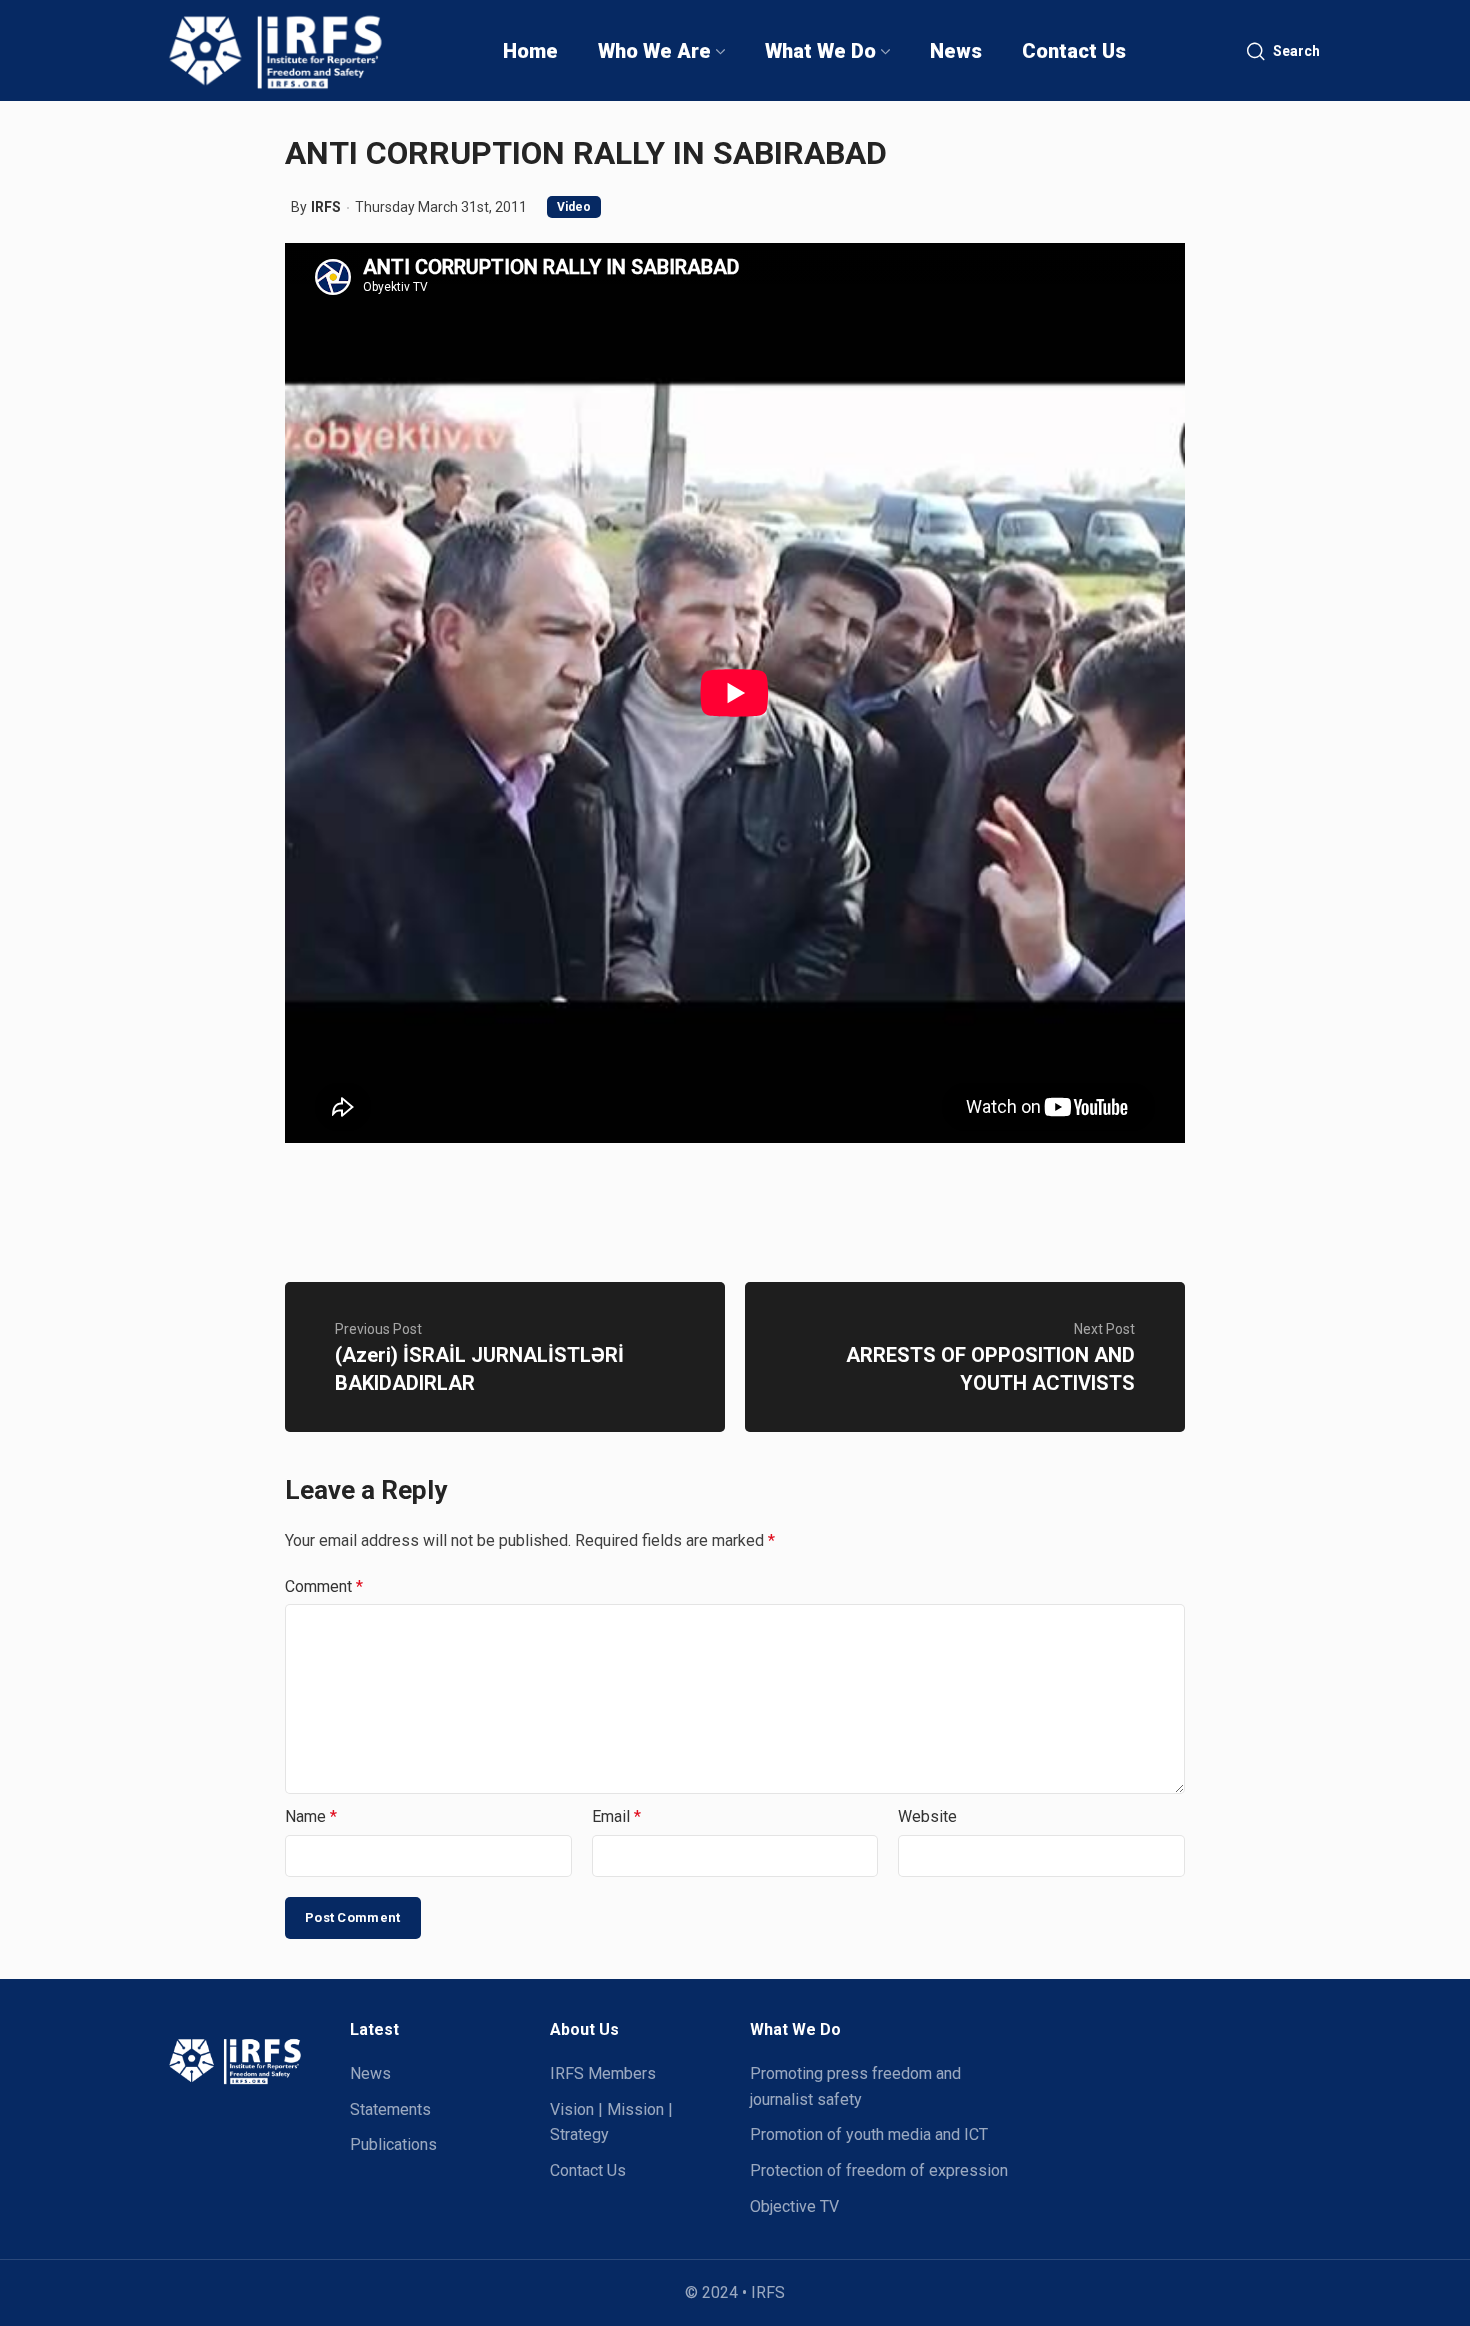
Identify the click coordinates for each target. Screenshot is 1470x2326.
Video (574, 207)
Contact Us (588, 2170)
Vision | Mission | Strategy (611, 2122)
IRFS (326, 207)
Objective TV (794, 2206)
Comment (324, 1586)
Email (616, 1816)
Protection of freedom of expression (879, 2170)
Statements (390, 2109)
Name (311, 1816)
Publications (393, 2144)
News (370, 2073)
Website (927, 1816)
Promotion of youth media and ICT (869, 2134)
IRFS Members (603, 2073)
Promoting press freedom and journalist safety (855, 2086)
